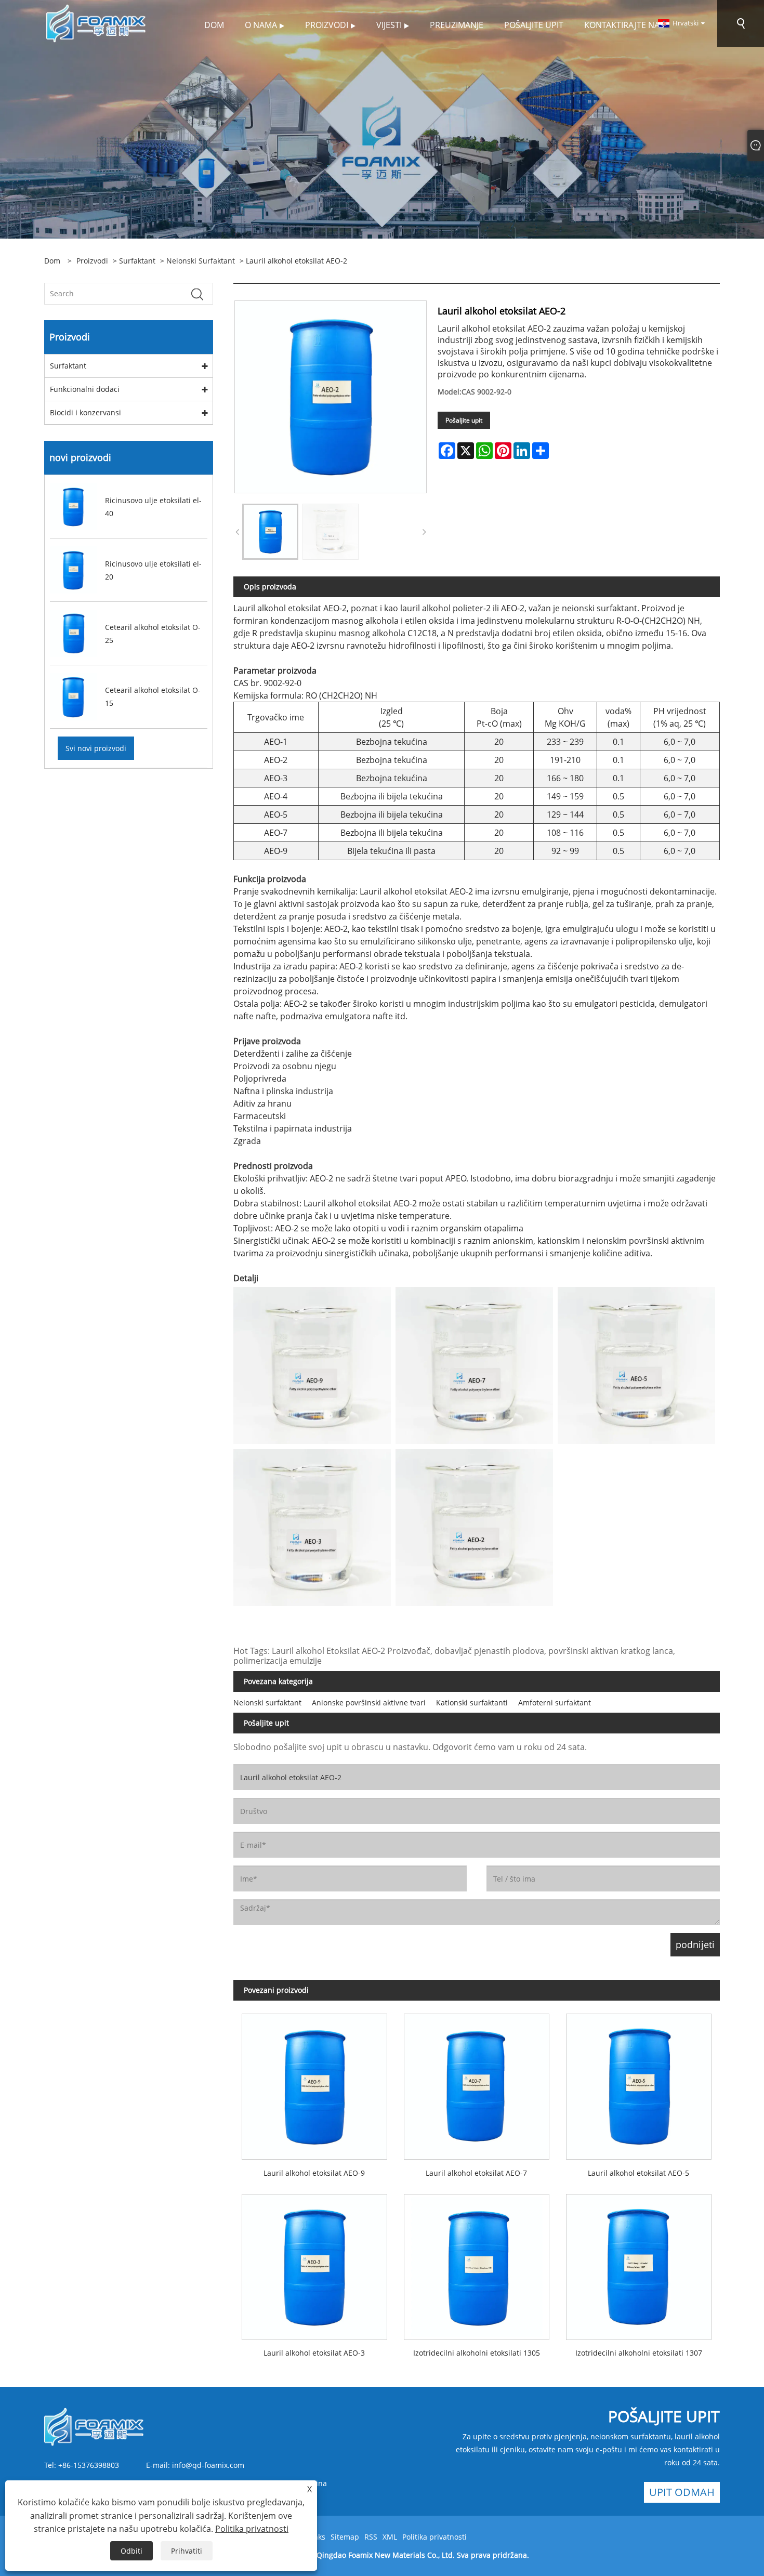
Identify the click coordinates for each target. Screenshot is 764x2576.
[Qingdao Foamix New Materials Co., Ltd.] (97, 23)
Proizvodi (92, 261)
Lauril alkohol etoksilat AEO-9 (314, 2173)
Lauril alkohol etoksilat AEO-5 (638, 2173)
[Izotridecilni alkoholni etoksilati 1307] (639, 2263)
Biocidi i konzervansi (85, 412)
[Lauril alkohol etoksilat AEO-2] (270, 532)
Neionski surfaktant (201, 261)
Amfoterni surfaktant (555, 1703)
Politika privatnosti (434, 2537)
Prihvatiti (187, 2551)
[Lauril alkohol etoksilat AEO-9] (314, 2083)
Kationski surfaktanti (472, 1703)
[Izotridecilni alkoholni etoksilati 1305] (477, 2263)
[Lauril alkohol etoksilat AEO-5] (639, 2083)
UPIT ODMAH (682, 2492)
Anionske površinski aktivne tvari (369, 1703)
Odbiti (131, 2551)
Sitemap (345, 2537)
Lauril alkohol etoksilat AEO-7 (476, 2173)
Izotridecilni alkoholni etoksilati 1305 (477, 2353)
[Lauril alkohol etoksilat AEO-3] (314, 2263)
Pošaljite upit (464, 420)
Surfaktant (137, 261)
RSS (371, 2537)
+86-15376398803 (89, 2465)
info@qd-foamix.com (208, 2465)
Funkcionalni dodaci (85, 389)
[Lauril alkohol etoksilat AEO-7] (477, 2083)
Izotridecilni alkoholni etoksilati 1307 (639, 2353)
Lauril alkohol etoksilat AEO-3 (314, 2353)
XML (390, 2537)
